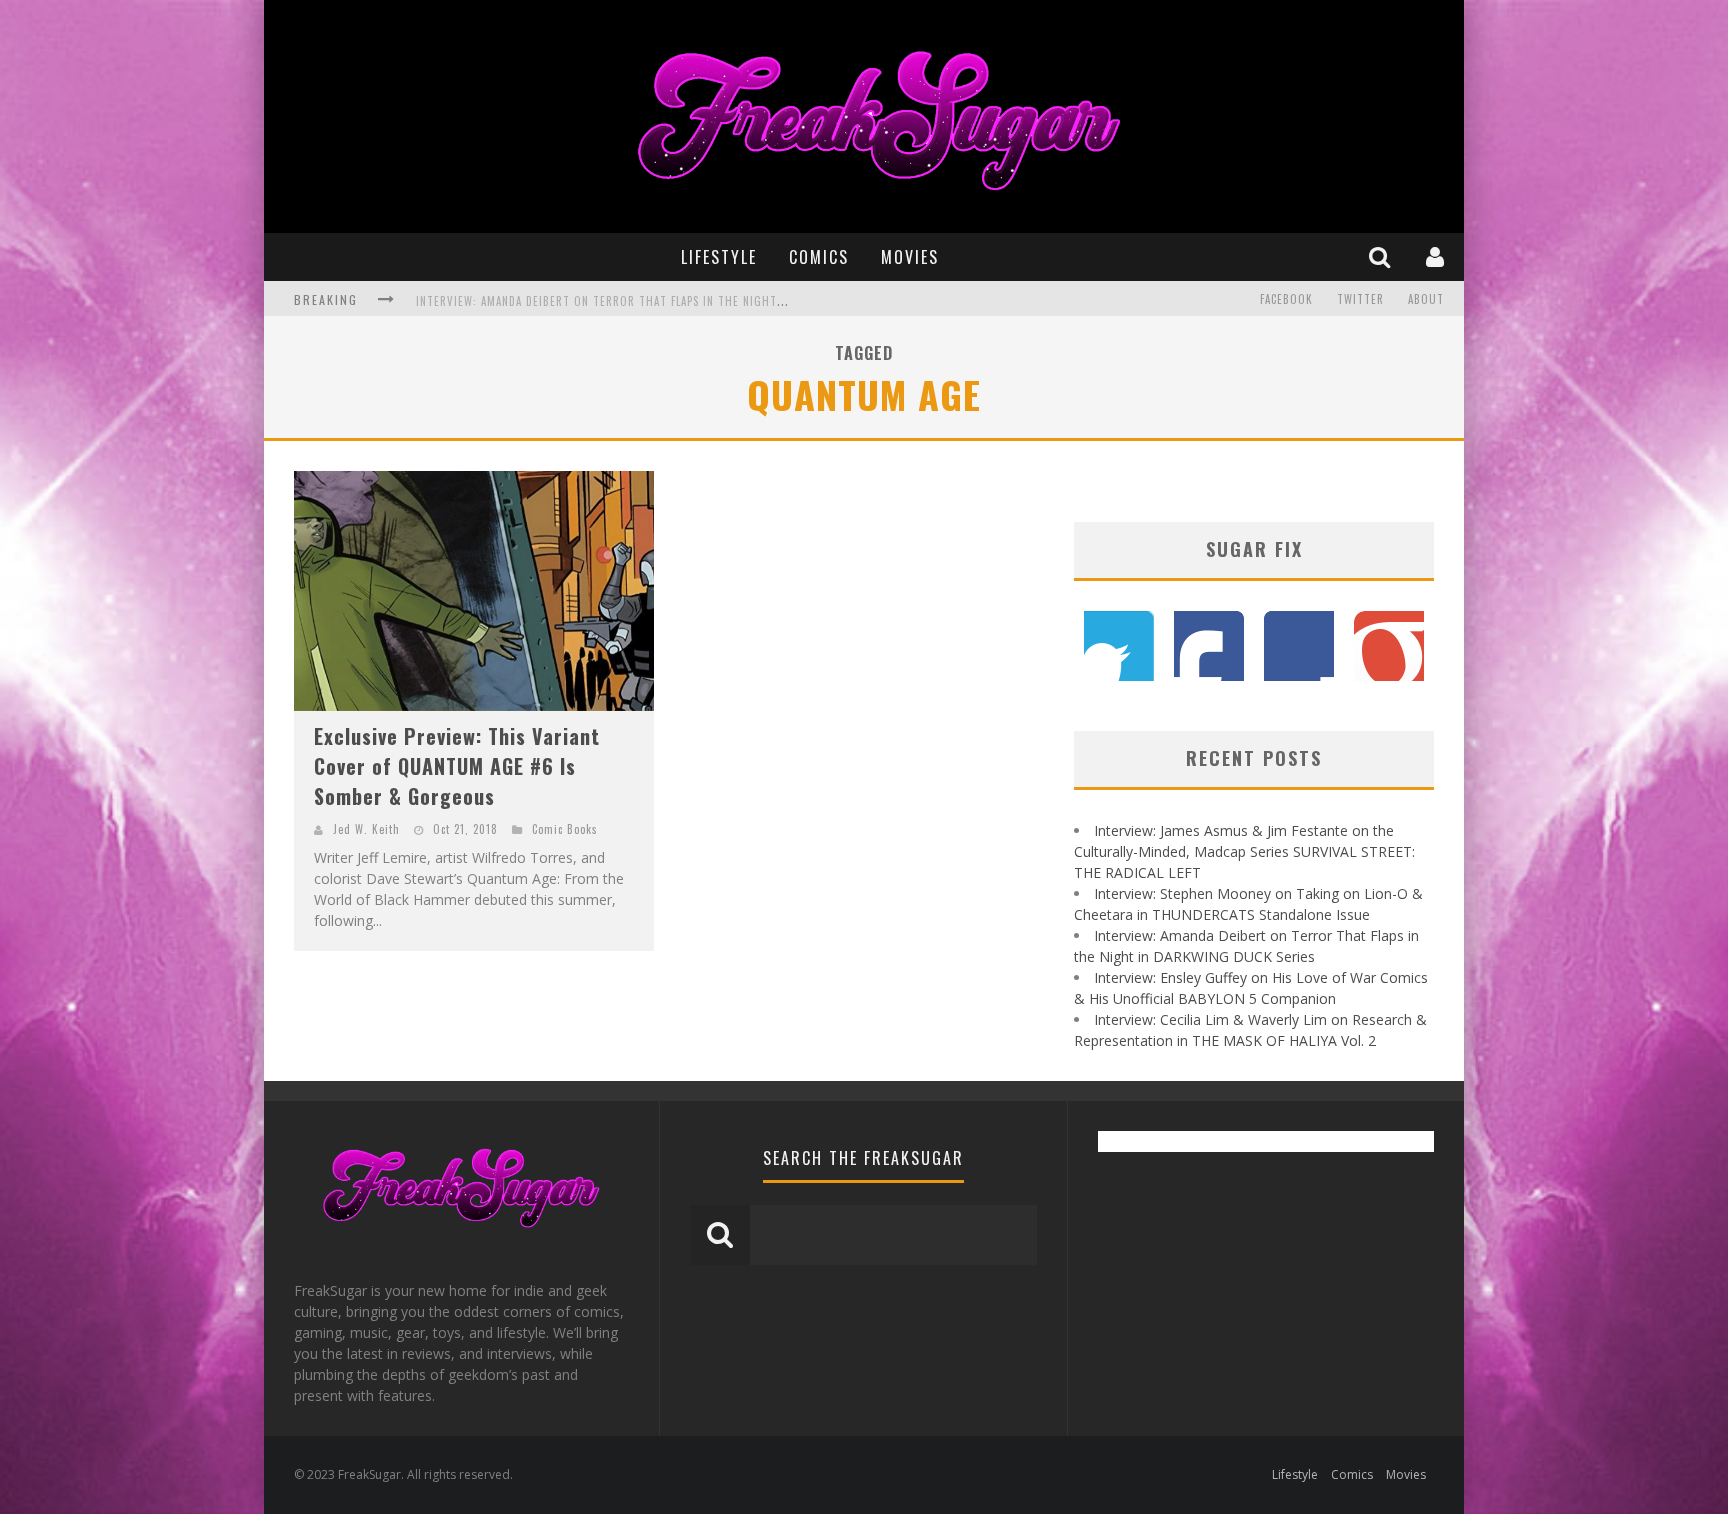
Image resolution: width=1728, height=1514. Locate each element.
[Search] (1382, 256)
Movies (910, 257)
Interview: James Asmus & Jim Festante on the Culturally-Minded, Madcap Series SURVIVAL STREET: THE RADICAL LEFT (1244, 851)
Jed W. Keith (366, 829)
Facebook (1286, 299)
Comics (819, 257)
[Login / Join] (1437, 256)
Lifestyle (719, 257)
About (1426, 299)
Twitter (1360, 299)
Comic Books (565, 829)
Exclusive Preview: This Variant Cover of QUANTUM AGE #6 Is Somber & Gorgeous (457, 766)
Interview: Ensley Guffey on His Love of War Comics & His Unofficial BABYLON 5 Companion (676, 301)
